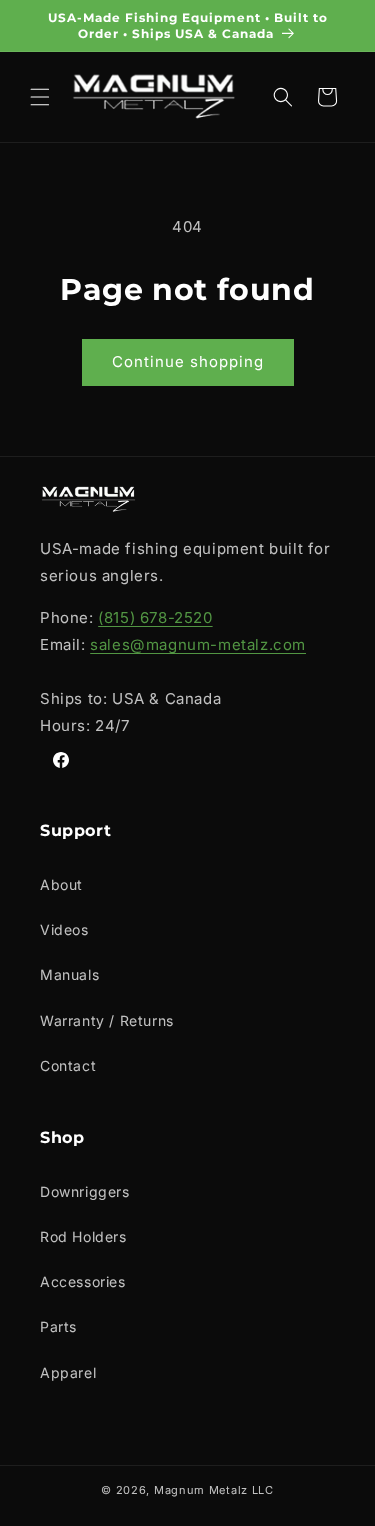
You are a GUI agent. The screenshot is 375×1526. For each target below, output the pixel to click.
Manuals (69, 974)
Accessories (83, 1281)
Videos (64, 929)
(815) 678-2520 (155, 617)
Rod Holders (83, 1236)
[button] (40, 97)
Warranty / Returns (107, 1020)
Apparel (68, 1372)
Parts (58, 1326)
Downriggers (85, 1191)
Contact (68, 1065)
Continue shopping (188, 361)
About (61, 884)
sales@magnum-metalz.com (198, 644)
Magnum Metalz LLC (214, 1490)
